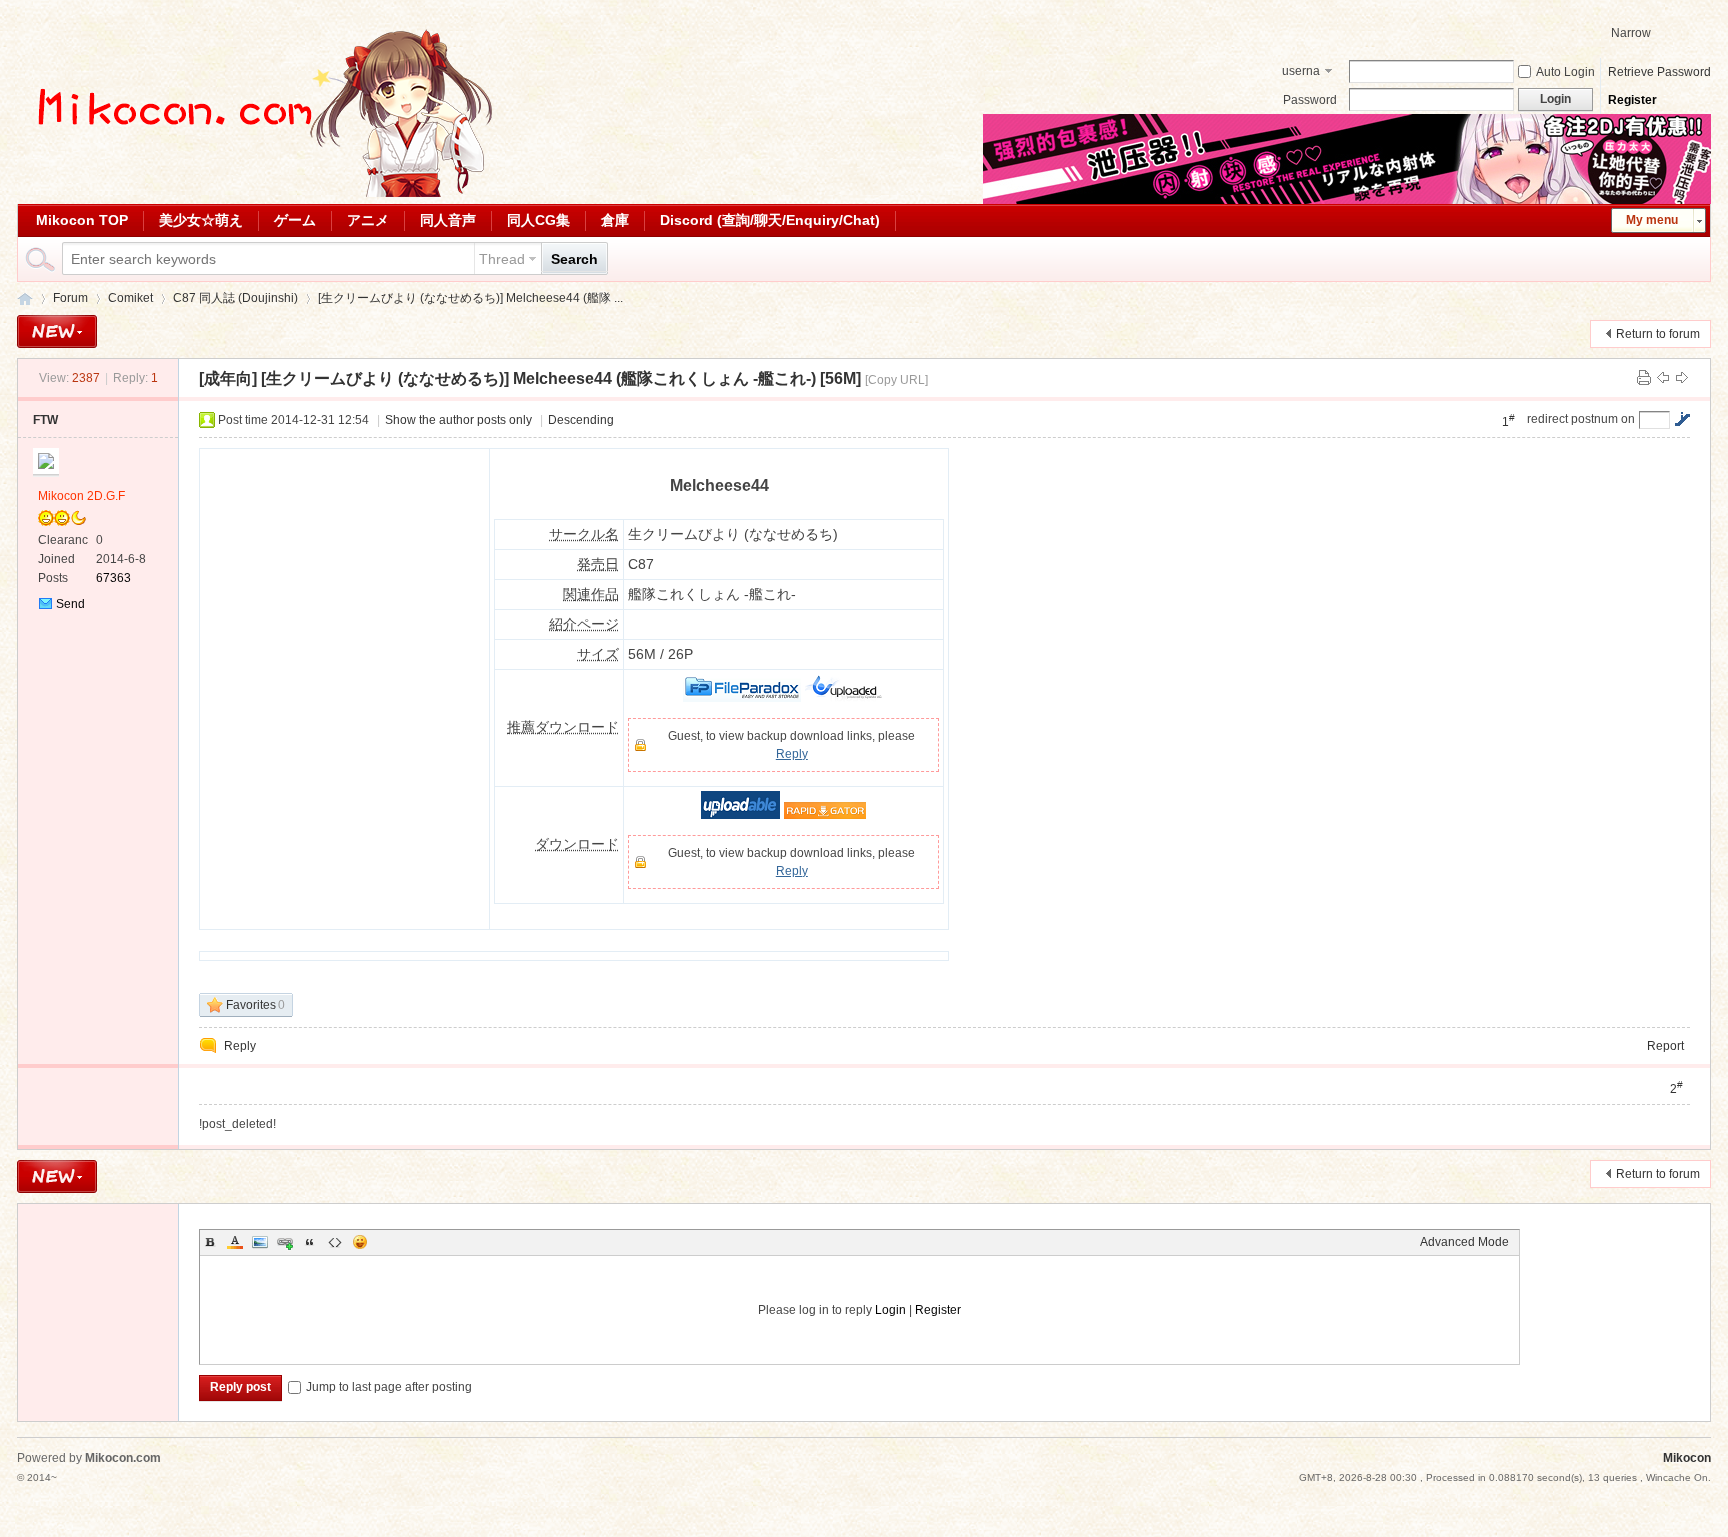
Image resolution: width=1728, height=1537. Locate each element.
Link (285, 1242)
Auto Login (1565, 72)
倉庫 (615, 220)
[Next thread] (1682, 378)
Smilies (360, 1242)
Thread (502, 259)
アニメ (368, 220)
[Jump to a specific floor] (1682, 419)
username (1301, 73)
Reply (792, 754)
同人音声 (448, 220)
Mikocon (25, 298)
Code (335, 1242)
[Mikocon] (257, 193)
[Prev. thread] (1663, 378)
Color (235, 1242)
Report (1665, 1046)
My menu (1652, 220)
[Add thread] (57, 331)
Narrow (1631, 33)
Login (890, 1310)
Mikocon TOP (82, 220)
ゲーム (295, 220)
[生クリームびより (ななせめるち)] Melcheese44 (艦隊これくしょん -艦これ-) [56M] (561, 378)
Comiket (130, 298)
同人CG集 (538, 220)
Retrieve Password (1659, 72)
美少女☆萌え (201, 220)
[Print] (1644, 378)
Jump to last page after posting (389, 1387)
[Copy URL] (896, 380)
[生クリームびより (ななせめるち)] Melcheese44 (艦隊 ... (470, 298)
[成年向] (228, 378)
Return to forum (1658, 334)
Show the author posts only (458, 420)
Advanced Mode (1464, 1242)
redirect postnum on (1581, 419)
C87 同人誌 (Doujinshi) (235, 298)
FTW (45, 420)
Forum (70, 298)
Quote (310, 1242)
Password (1310, 100)
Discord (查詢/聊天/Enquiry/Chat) (770, 220)
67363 (113, 578)
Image (260, 1242)
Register (1632, 100)
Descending (581, 420)
